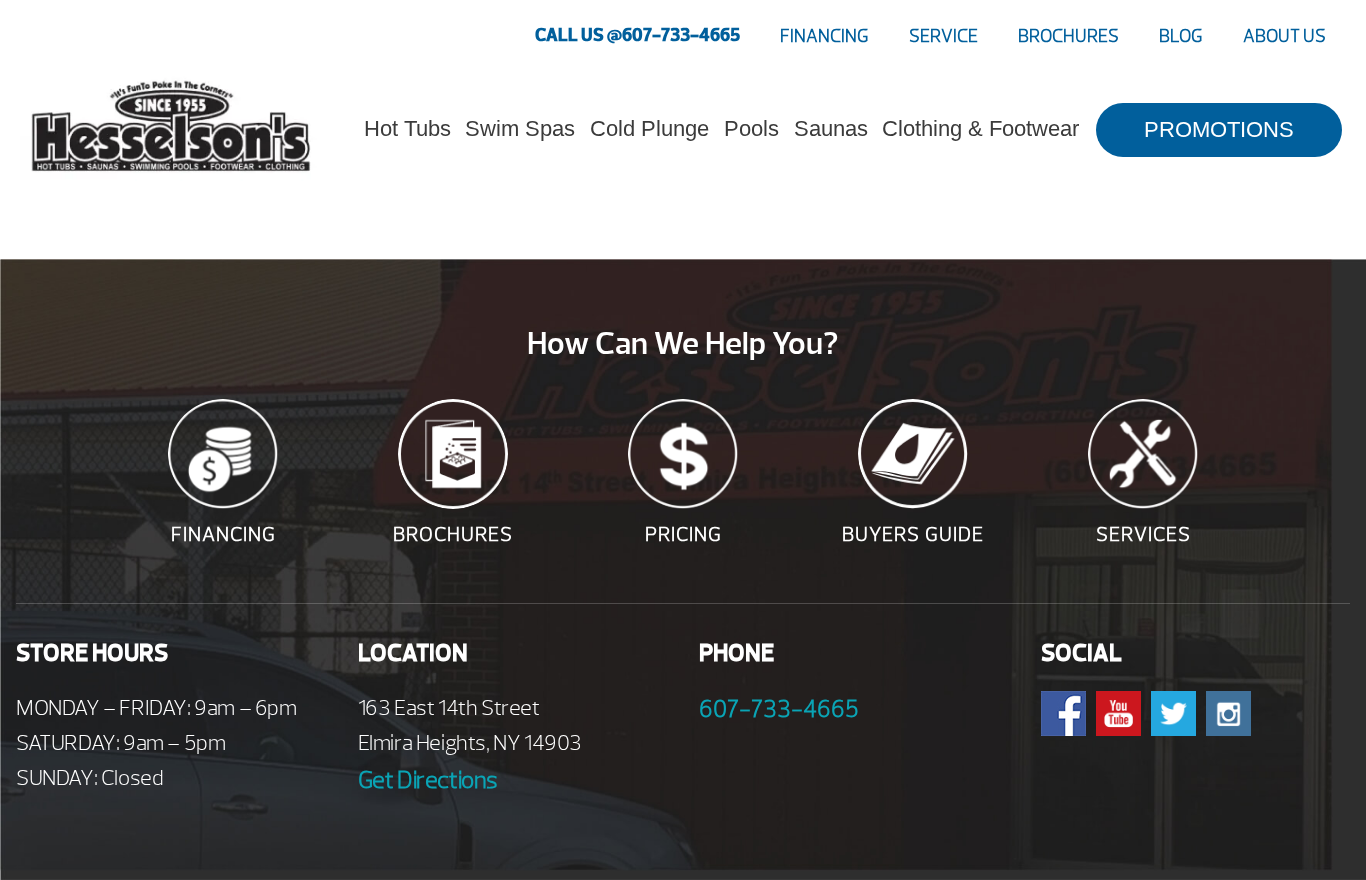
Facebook (1063, 713)
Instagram (1228, 713)
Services (1143, 534)
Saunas (831, 128)
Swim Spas (520, 128)
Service (943, 36)
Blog (1181, 36)
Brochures (1068, 36)
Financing (824, 36)
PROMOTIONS (1219, 129)
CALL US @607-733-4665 (637, 35)
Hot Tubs (407, 128)
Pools (751, 128)
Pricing (683, 534)
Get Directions (428, 780)
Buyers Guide (913, 534)
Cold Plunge (649, 128)
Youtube (1118, 713)
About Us (1284, 36)
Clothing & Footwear (980, 128)
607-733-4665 (779, 709)
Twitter (1173, 713)
